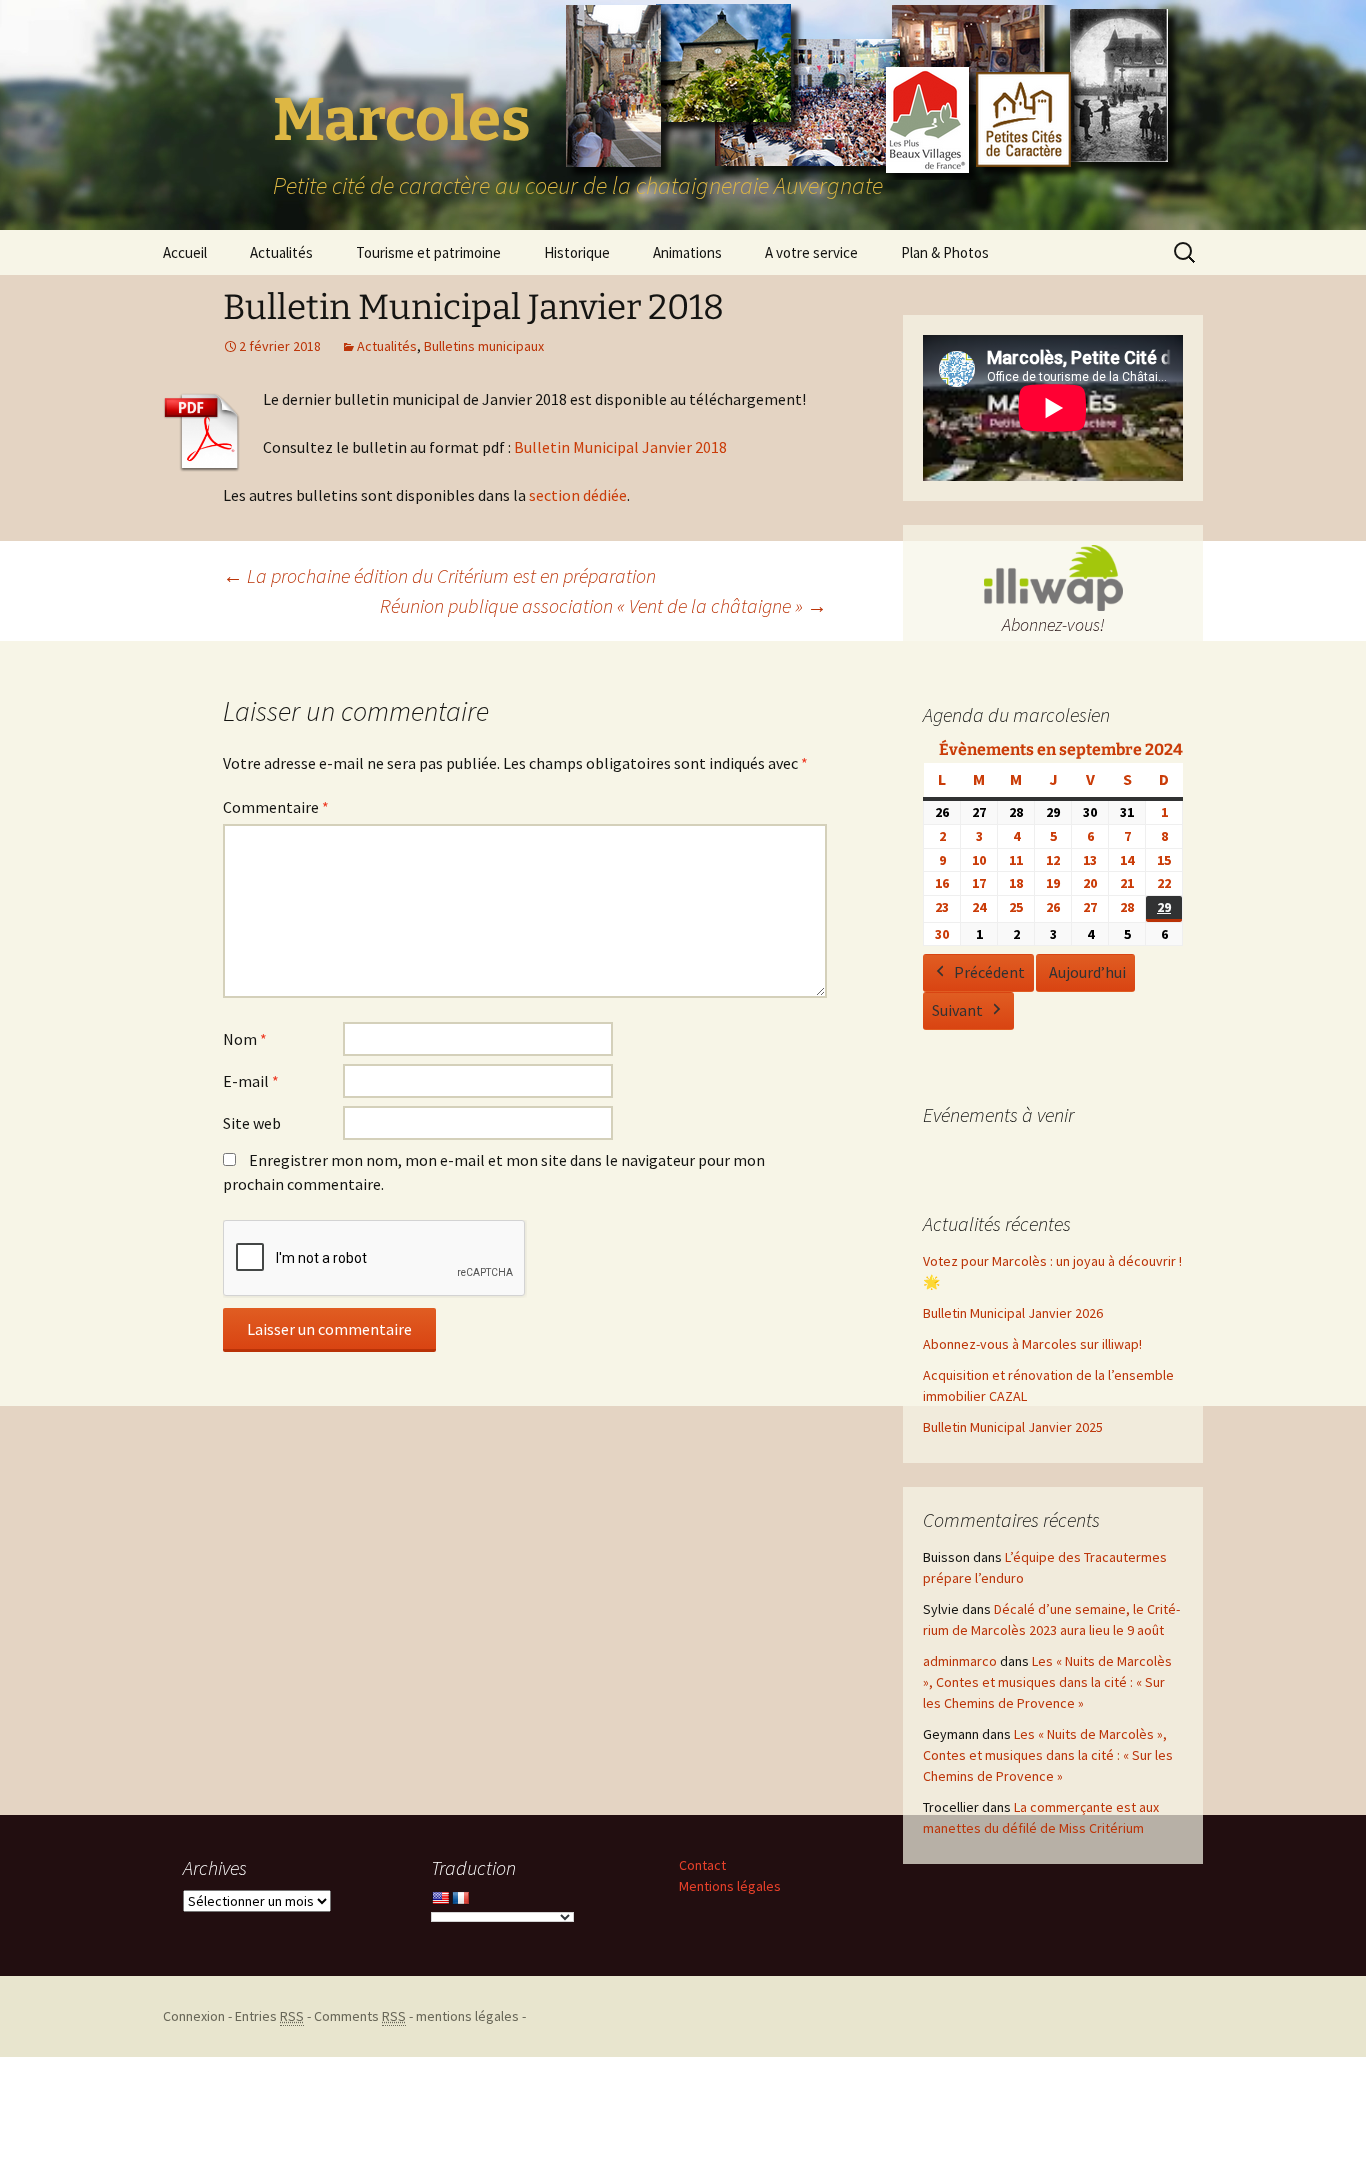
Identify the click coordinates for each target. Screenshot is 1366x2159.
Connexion (194, 2016)
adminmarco (960, 1661)
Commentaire (276, 807)
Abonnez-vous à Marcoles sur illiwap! (1032, 1344)
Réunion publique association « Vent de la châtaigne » (603, 605)
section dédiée (578, 495)
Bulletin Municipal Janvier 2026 (1013, 1313)
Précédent (989, 972)
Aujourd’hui (1087, 972)
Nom (245, 1039)
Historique (577, 252)
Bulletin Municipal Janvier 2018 (620, 447)
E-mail (251, 1081)
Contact (702, 1865)
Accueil (185, 252)
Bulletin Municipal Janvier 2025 (1013, 1427)
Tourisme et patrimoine (428, 252)
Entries (269, 2016)
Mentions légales (730, 1886)
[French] (460, 1898)
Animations (687, 252)
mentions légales (467, 2016)
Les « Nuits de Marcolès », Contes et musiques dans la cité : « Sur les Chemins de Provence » (1047, 1682)
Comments (360, 2016)
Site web (252, 1123)
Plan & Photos (945, 252)
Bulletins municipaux (484, 346)
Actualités (281, 252)
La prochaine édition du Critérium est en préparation (439, 575)
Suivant (957, 1010)
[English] (440, 1898)
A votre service (811, 252)
